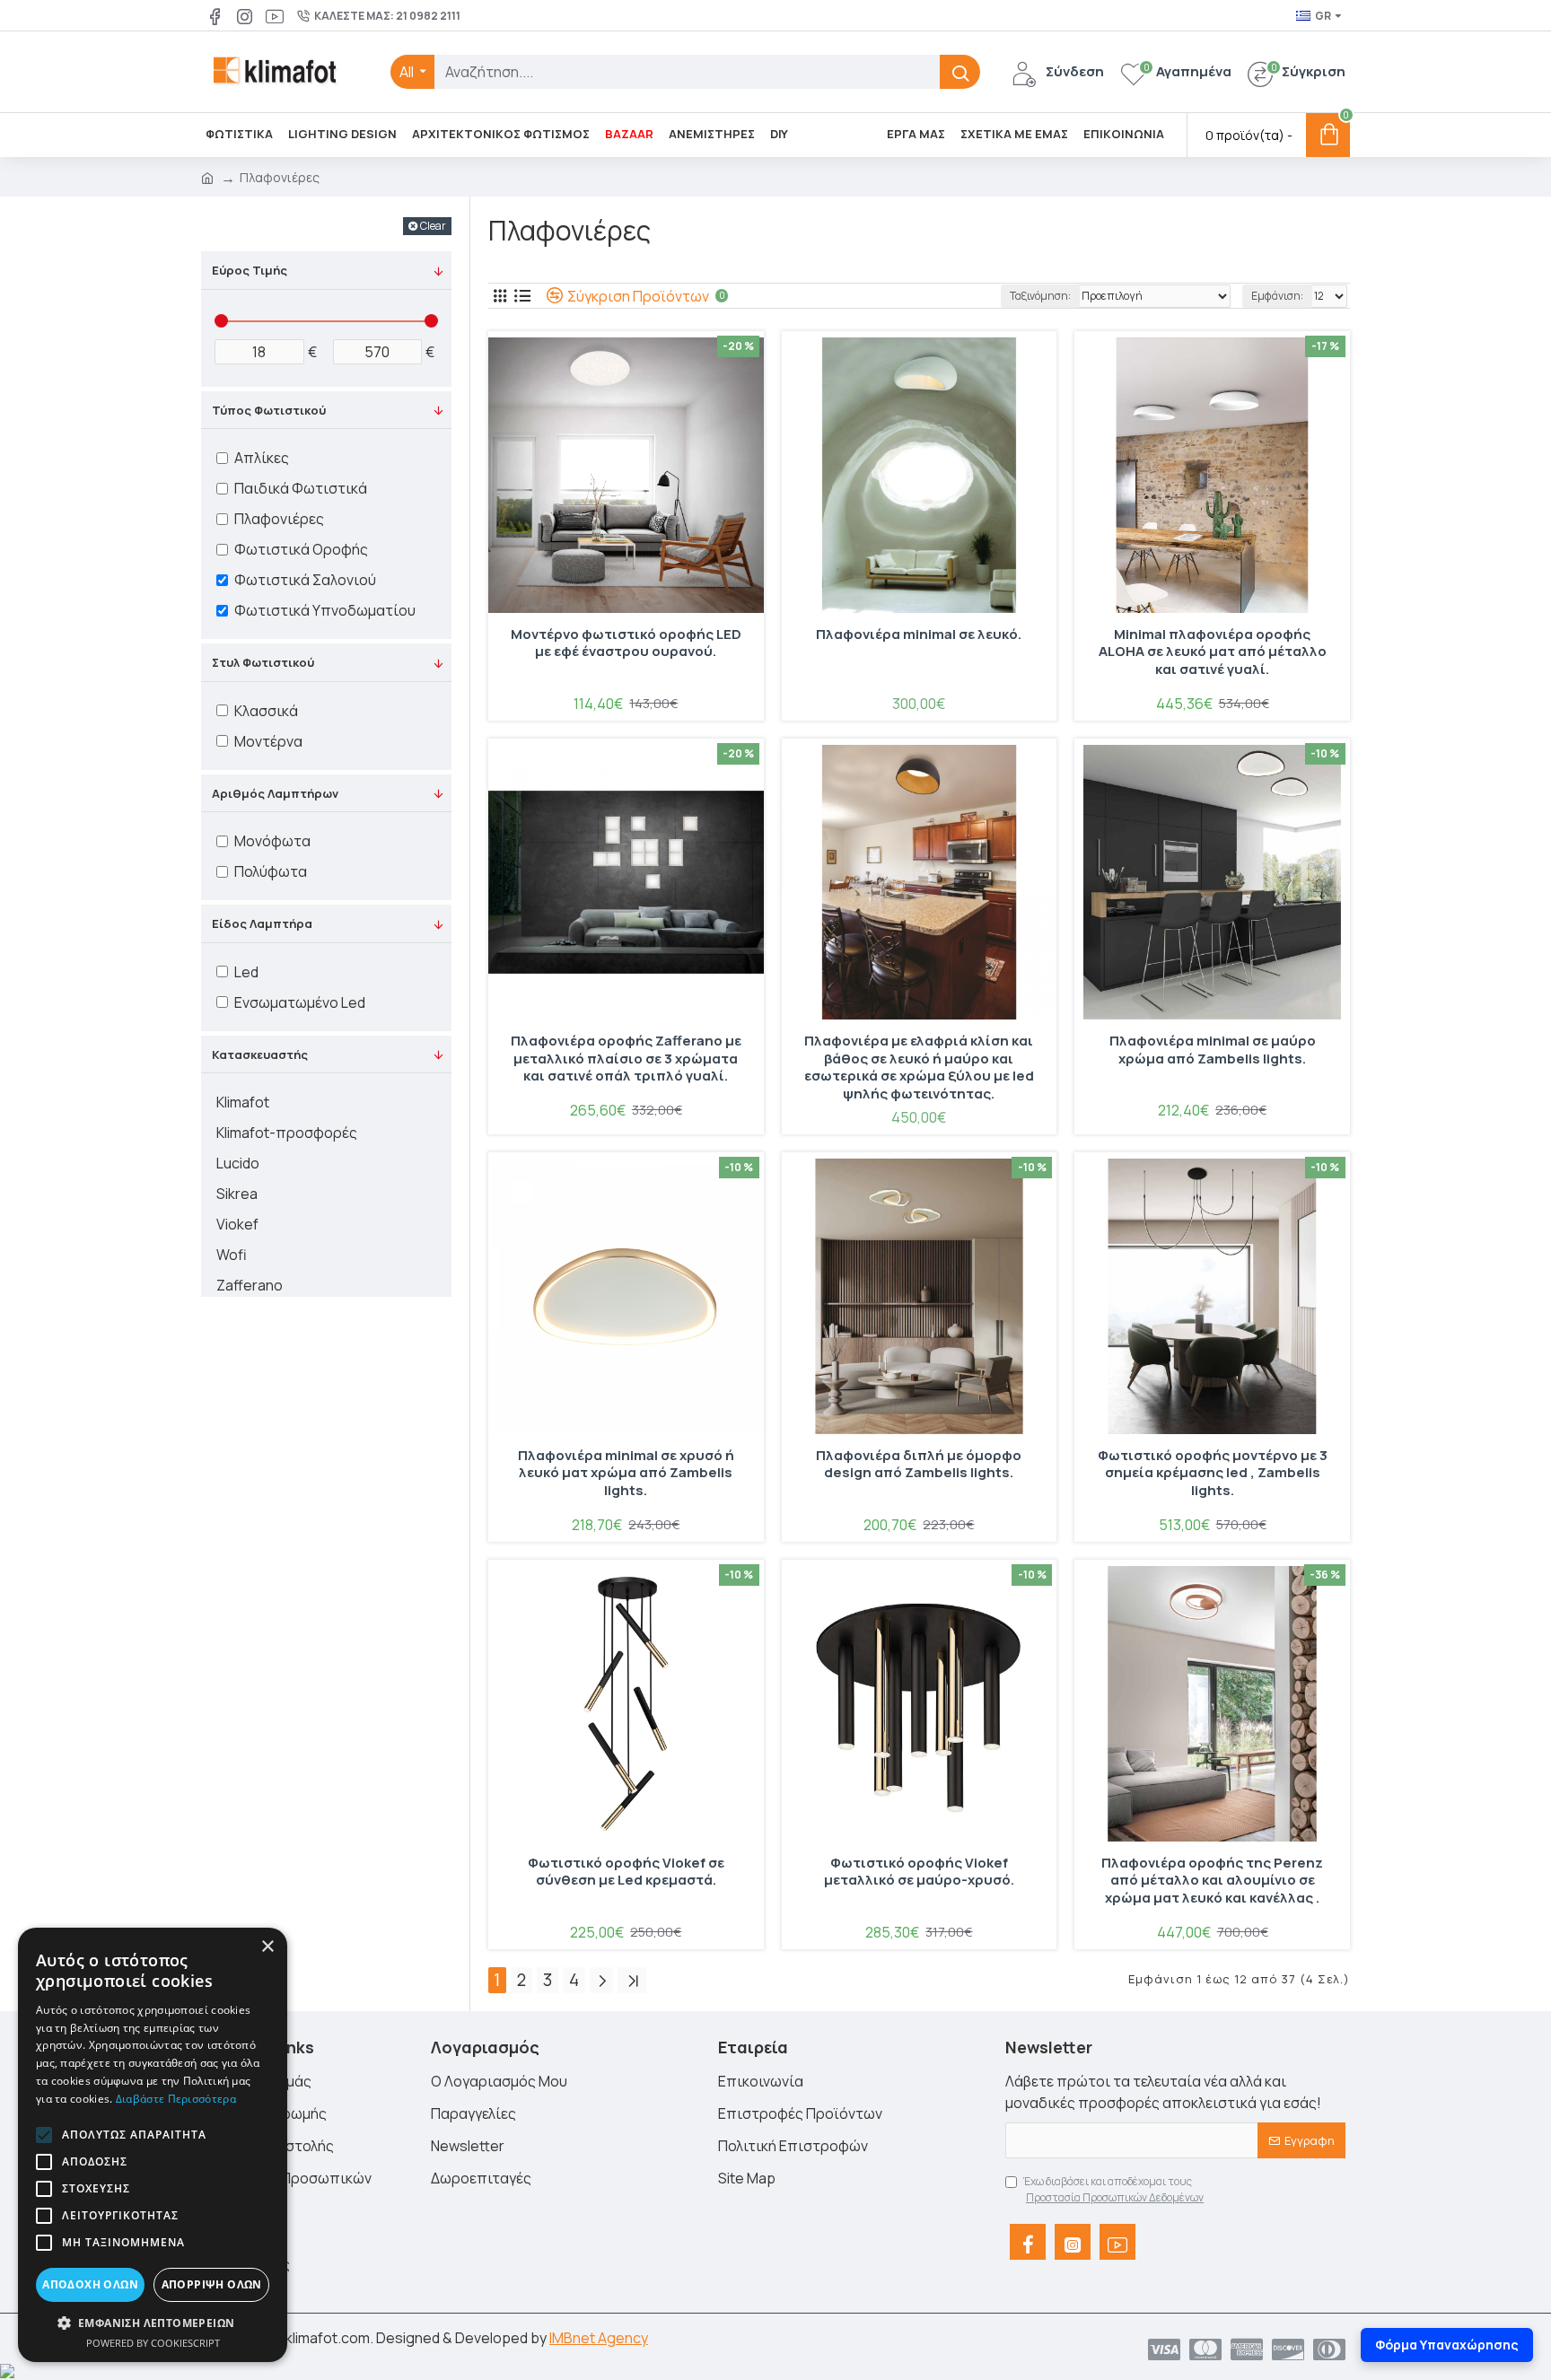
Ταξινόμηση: (1040, 296)
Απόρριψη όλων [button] (212, 2284)
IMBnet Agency (599, 2338)
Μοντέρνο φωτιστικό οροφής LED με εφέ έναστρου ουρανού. (626, 643)
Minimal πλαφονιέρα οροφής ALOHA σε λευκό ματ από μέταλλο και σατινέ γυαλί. (1213, 652)
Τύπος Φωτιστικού (269, 410)
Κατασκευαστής (260, 1054)
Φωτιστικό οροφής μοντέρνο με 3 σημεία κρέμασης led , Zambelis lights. (1213, 1473)
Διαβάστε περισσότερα (176, 2099)
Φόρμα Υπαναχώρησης (1447, 2345)
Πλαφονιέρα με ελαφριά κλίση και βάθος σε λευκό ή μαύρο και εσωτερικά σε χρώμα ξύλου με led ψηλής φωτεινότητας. (919, 1067)
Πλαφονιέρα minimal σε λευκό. (919, 634)
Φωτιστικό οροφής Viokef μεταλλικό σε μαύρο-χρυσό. (919, 1872)
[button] (44, 2135)
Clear (433, 226)
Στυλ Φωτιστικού (263, 662)
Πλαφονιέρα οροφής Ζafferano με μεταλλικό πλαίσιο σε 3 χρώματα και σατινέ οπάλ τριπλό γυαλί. (626, 1059)
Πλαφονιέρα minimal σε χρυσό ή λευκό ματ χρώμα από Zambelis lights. (626, 1473)
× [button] (267, 1947)
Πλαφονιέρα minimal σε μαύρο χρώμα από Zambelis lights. (1213, 1050)
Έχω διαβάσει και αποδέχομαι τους (1113, 2189)
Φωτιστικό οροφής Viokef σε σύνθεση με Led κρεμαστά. (626, 1872)
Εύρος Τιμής (250, 270)
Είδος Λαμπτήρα (262, 923)
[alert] (153, 2145)
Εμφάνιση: (1277, 296)
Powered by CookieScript (153, 2343)
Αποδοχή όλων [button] (90, 2284)
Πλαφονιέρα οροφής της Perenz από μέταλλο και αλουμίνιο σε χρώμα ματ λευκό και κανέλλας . (1212, 1881)
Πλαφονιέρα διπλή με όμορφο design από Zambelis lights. (919, 1465)
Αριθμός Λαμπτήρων (275, 793)
